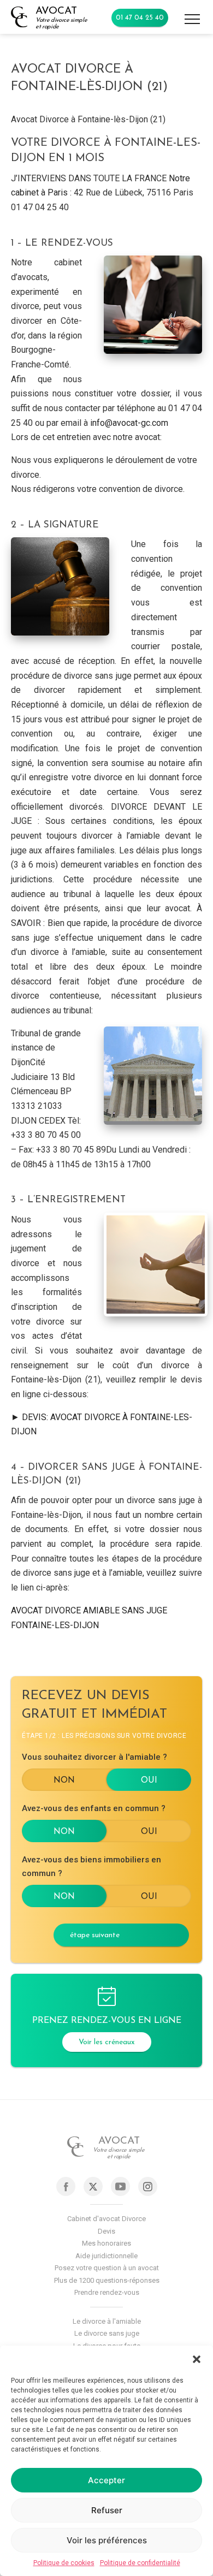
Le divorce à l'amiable (107, 2321)
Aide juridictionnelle (106, 2256)
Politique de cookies (64, 2563)
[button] (197, 2359)
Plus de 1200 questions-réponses (107, 2280)
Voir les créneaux (107, 2042)
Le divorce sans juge (107, 2333)
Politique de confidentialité (140, 2563)
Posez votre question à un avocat (107, 2268)
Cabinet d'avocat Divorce (106, 2219)
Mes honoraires (106, 2243)
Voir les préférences (107, 2540)
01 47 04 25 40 (140, 18)
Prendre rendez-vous (107, 2292)
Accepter (106, 2480)
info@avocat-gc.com (129, 423)
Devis (106, 2231)
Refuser (107, 2510)
